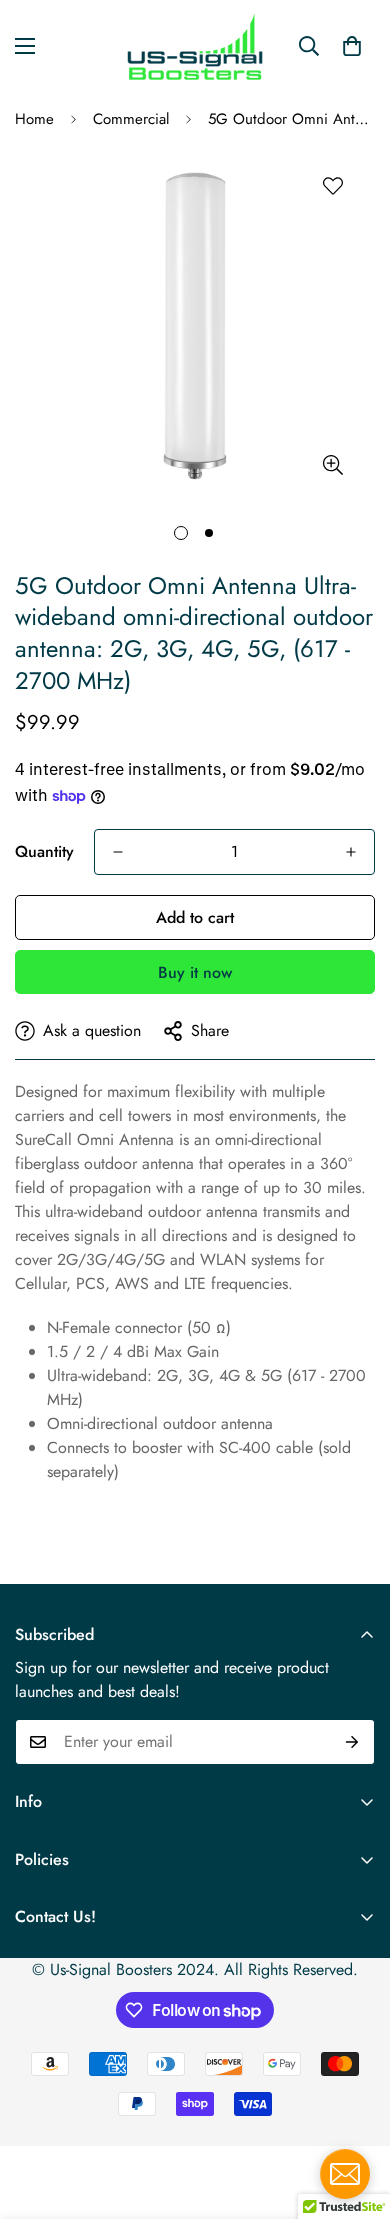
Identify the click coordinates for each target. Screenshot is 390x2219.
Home (34, 119)
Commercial (131, 119)
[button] (352, 46)
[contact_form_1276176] (345, 2174)
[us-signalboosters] (195, 46)
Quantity (44, 851)
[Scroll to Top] (354, 2113)
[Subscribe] (352, 1742)
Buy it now (195, 972)
